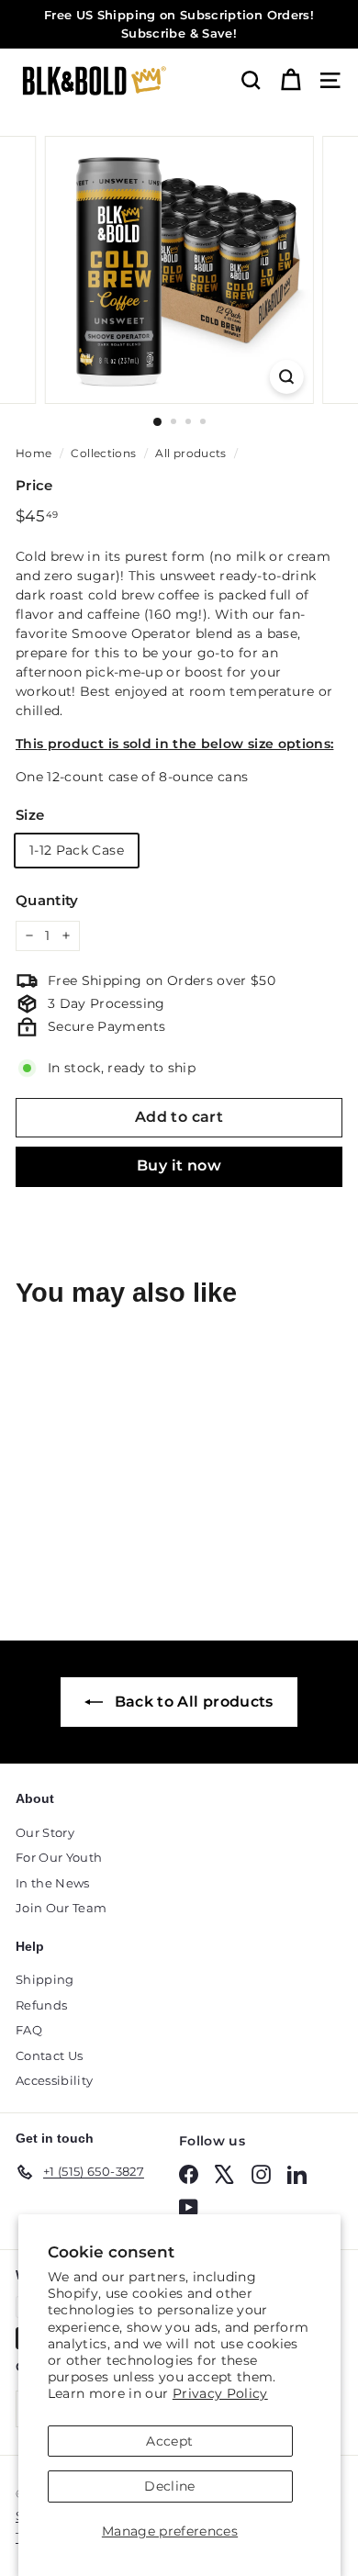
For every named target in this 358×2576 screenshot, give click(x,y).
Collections (103, 453)
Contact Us (50, 2055)
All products (190, 453)
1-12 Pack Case (77, 850)
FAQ (29, 2030)
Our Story (45, 1832)
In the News (53, 1883)
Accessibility (55, 2080)
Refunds (41, 2005)
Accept (169, 2441)
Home (34, 453)
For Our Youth (59, 1857)
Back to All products (191, 1702)
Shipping (45, 1979)
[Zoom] (286, 377)
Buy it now (179, 1165)
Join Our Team (62, 1908)
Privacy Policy (220, 2393)
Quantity (47, 900)
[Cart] (291, 80)
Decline (169, 2486)
